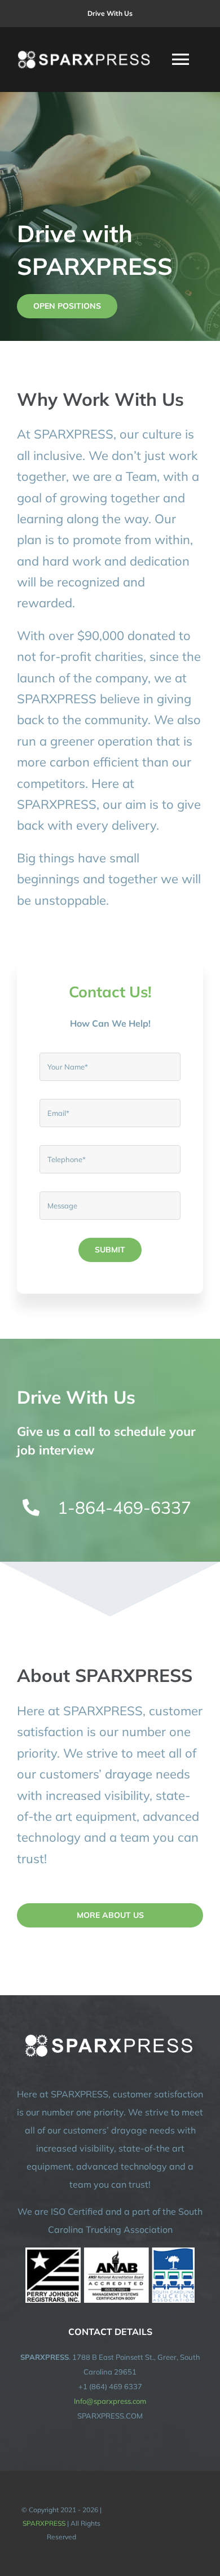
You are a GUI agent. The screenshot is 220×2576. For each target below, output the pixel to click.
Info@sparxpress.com (110, 2401)
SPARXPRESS (44, 2523)
